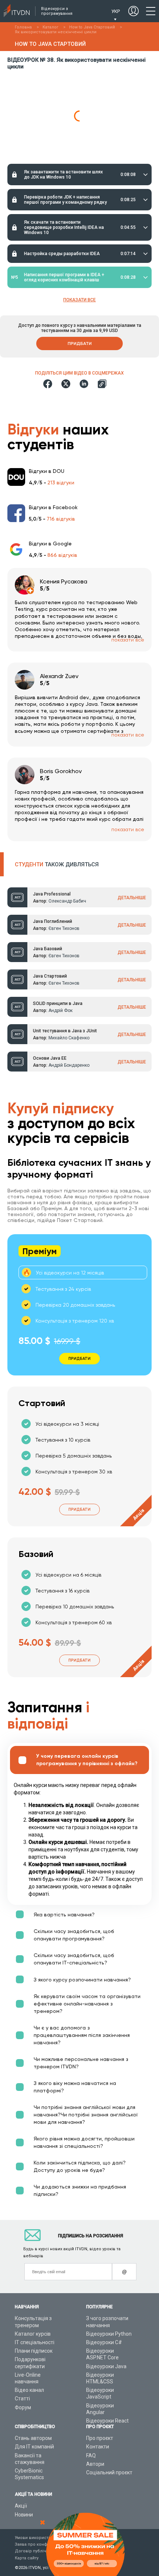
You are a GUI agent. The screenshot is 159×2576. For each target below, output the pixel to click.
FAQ (91, 2455)
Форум (23, 2407)
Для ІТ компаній (34, 2447)
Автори (95, 2464)
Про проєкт (100, 2438)
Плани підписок (34, 2351)
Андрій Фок (60, 1011)
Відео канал (29, 2390)
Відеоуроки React (107, 2421)
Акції (21, 2506)
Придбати (80, 343)
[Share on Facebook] (48, 384)
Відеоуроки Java (106, 2366)
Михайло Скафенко (69, 1038)
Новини (24, 2515)
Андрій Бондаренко (69, 1065)
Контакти (98, 2447)
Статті (22, 2399)
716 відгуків (61, 519)
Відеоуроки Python (109, 2334)
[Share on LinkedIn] (84, 384)
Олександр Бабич (67, 901)
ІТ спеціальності (35, 2342)
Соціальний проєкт (109, 2472)
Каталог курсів (33, 2334)
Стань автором (33, 2438)
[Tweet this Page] (66, 384)
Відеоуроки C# (104, 2342)
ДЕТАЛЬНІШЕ (132, 898)
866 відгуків (62, 555)
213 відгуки (61, 483)
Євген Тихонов (64, 928)
